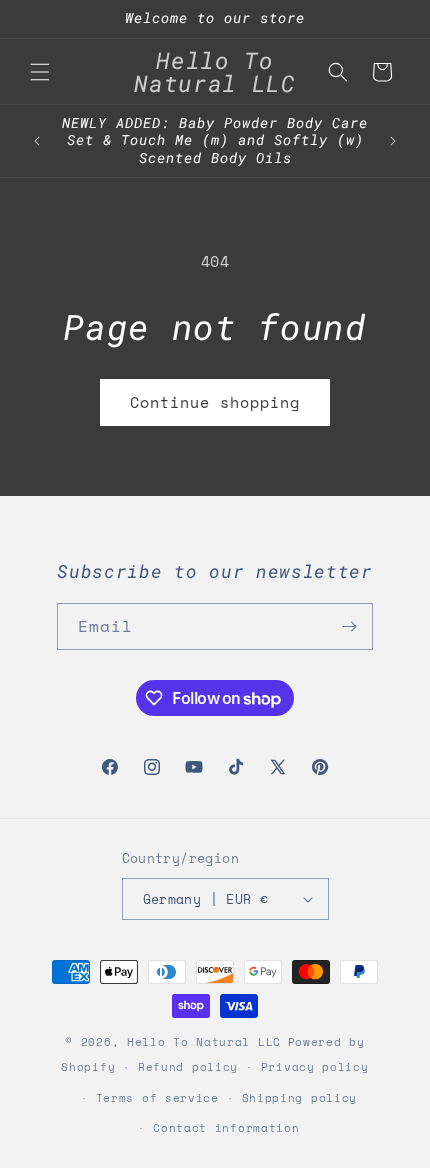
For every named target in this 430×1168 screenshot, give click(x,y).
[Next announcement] (393, 141)
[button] (40, 72)
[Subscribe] (350, 626)
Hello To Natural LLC (204, 1042)
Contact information (226, 1128)
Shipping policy (300, 1098)
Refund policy (188, 1067)
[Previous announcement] (37, 141)
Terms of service (157, 1098)
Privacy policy (315, 1067)
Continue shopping (215, 402)
